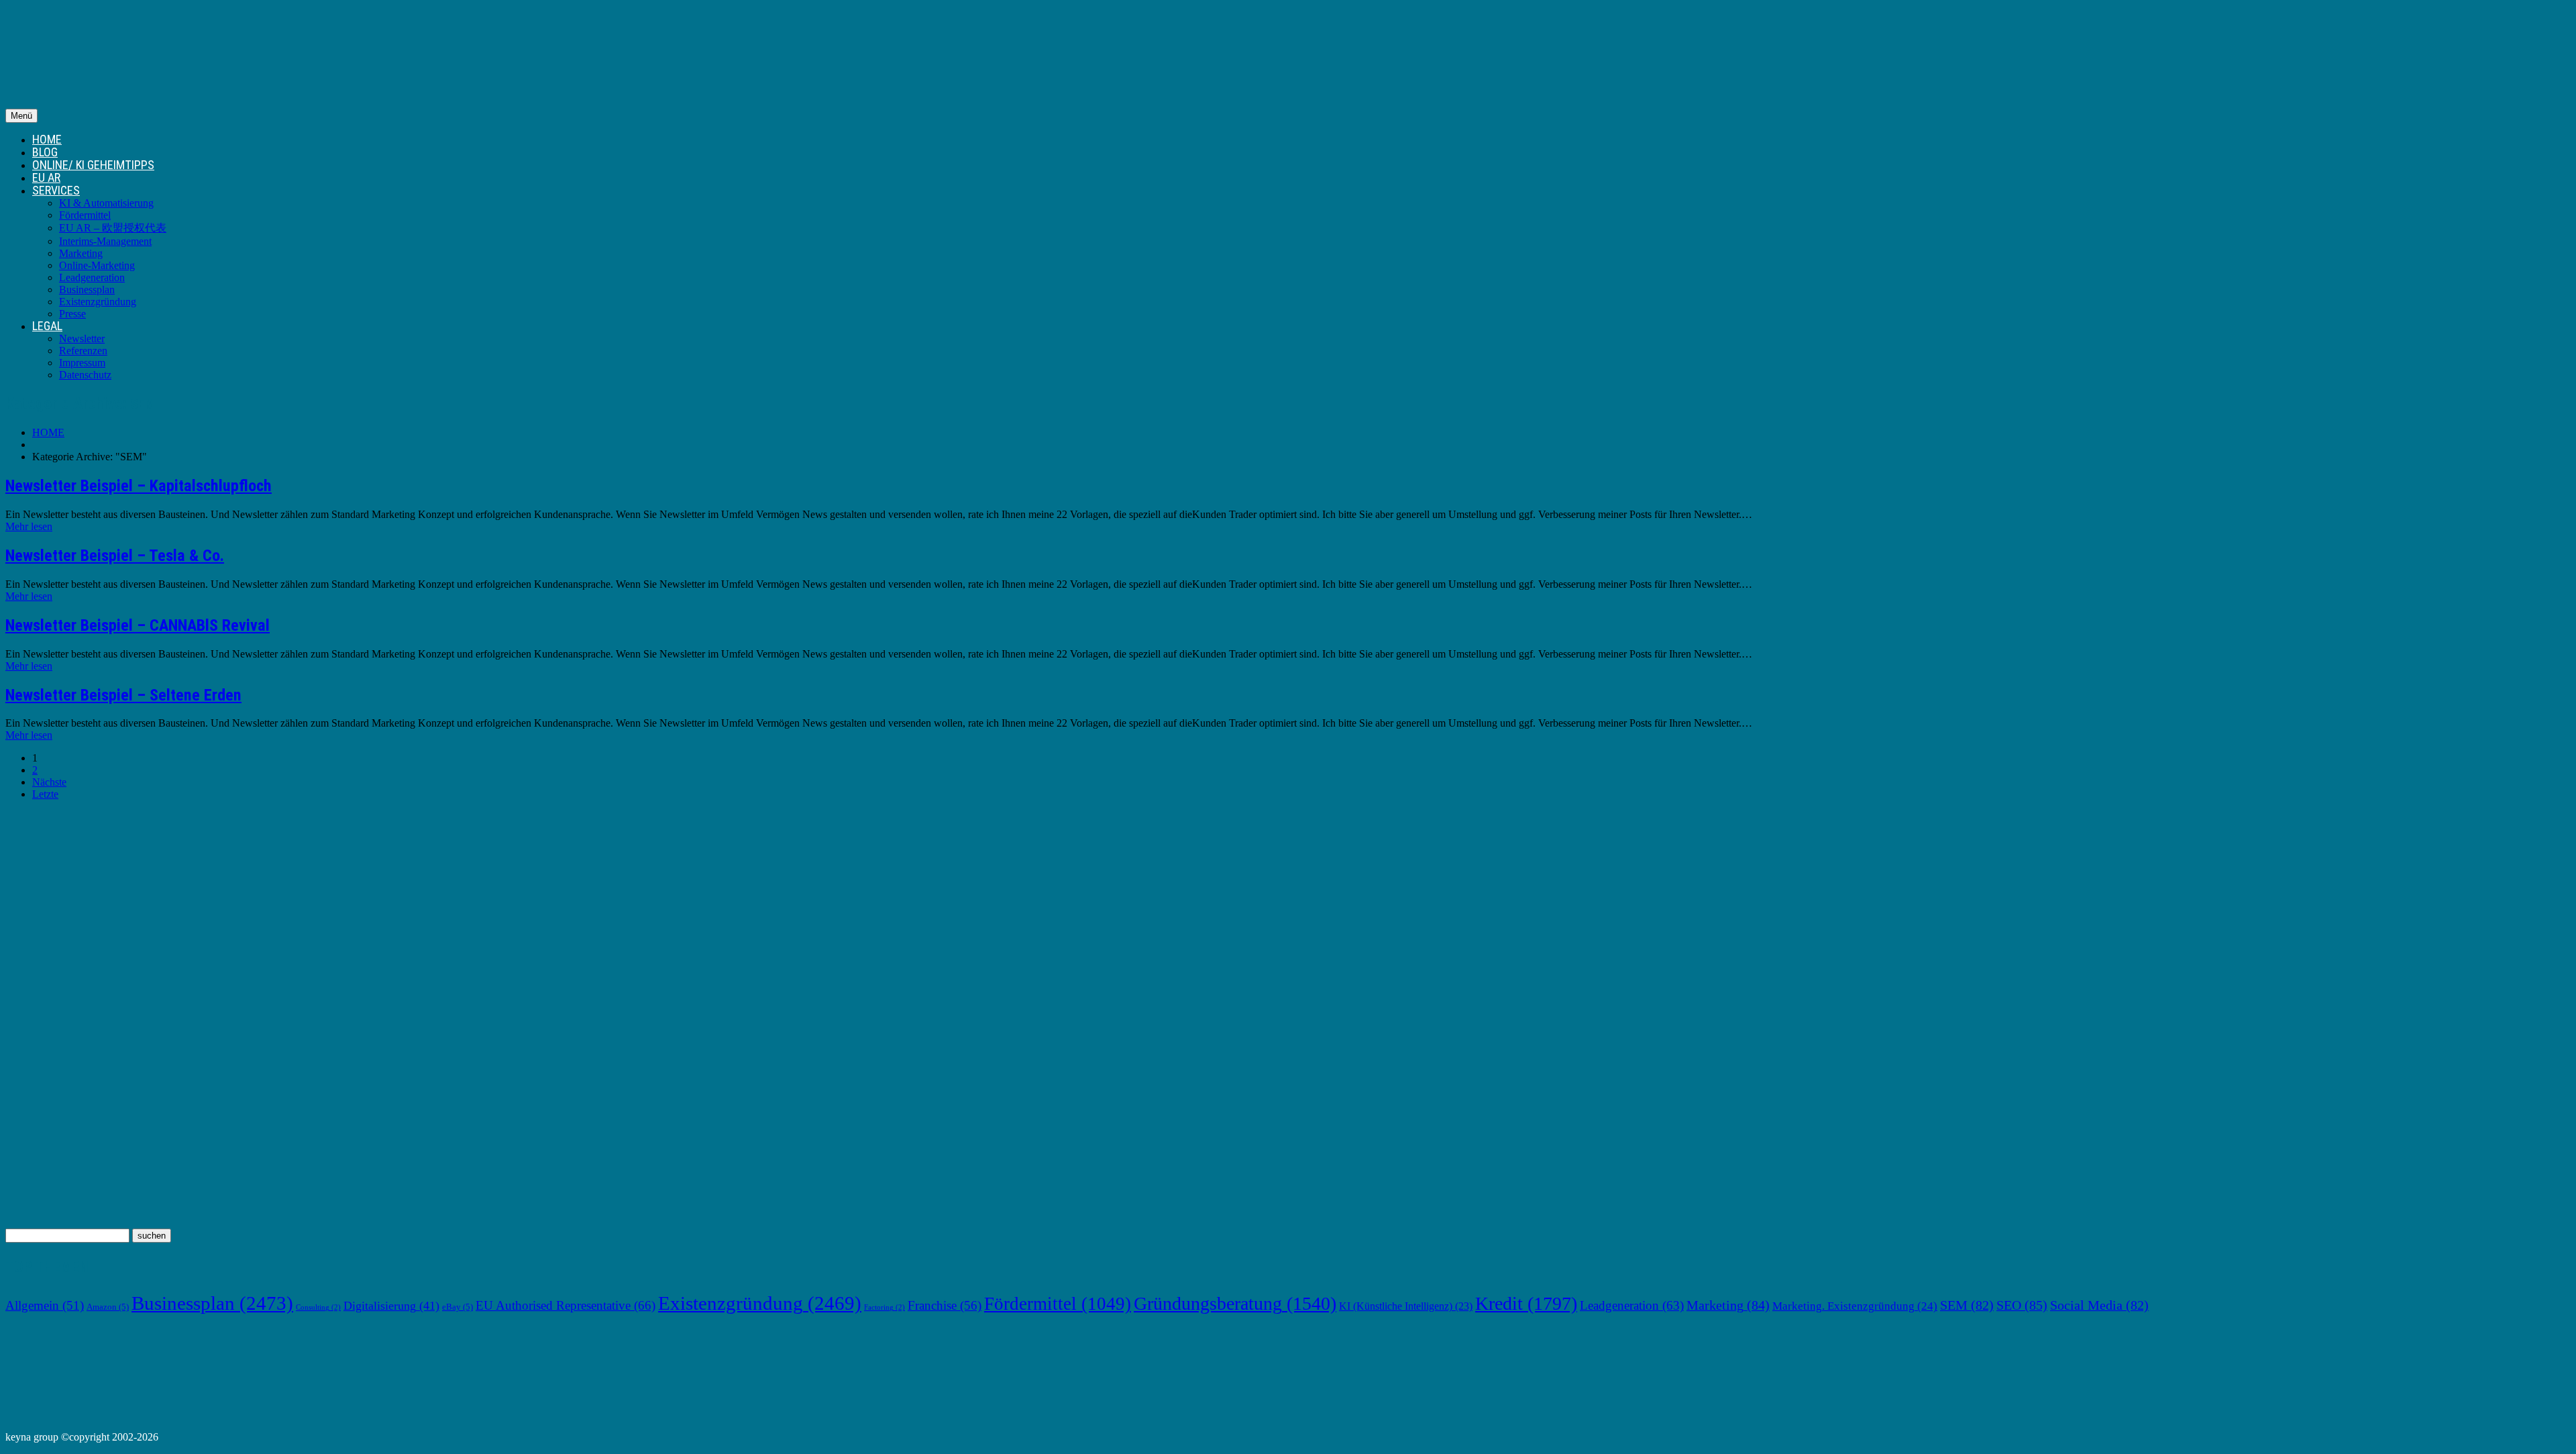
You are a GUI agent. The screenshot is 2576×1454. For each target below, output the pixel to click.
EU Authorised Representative (566, 1305)
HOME (47, 139)
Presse (72, 314)
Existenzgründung (98, 302)
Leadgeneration (92, 277)
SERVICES (56, 190)
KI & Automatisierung (106, 203)
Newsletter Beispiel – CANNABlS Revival (138, 625)
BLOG (45, 152)
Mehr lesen (29, 526)
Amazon (108, 1307)
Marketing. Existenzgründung (1855, 1306)
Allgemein (45, 1305)
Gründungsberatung (1235, 1303)
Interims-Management (105, 241)
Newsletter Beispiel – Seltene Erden (123, 695)
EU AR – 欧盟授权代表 (113, 228)
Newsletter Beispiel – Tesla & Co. (115, 556)
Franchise (945, 1305)
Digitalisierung (391, 1306)
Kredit (1526, 1303)
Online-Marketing (97, 265)
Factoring (884, 1307)
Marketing (81, 253)
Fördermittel (85, 215)
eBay (458, 1307)
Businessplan (87, 290)
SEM (1967, 1305)
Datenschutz (85, 375)
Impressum (82, 363)
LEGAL (47, 326)
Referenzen (83, 351)
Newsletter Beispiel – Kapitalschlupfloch (139, 486)
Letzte (45, 794)
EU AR (46, 177)
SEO (2022, 1305)
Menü (21, 116)
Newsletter (82, 339)
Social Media (2099, 1305)
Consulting (318, 1307)
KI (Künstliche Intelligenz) (1406, 1306)
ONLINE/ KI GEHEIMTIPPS (93, 165)
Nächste (49, 782)
